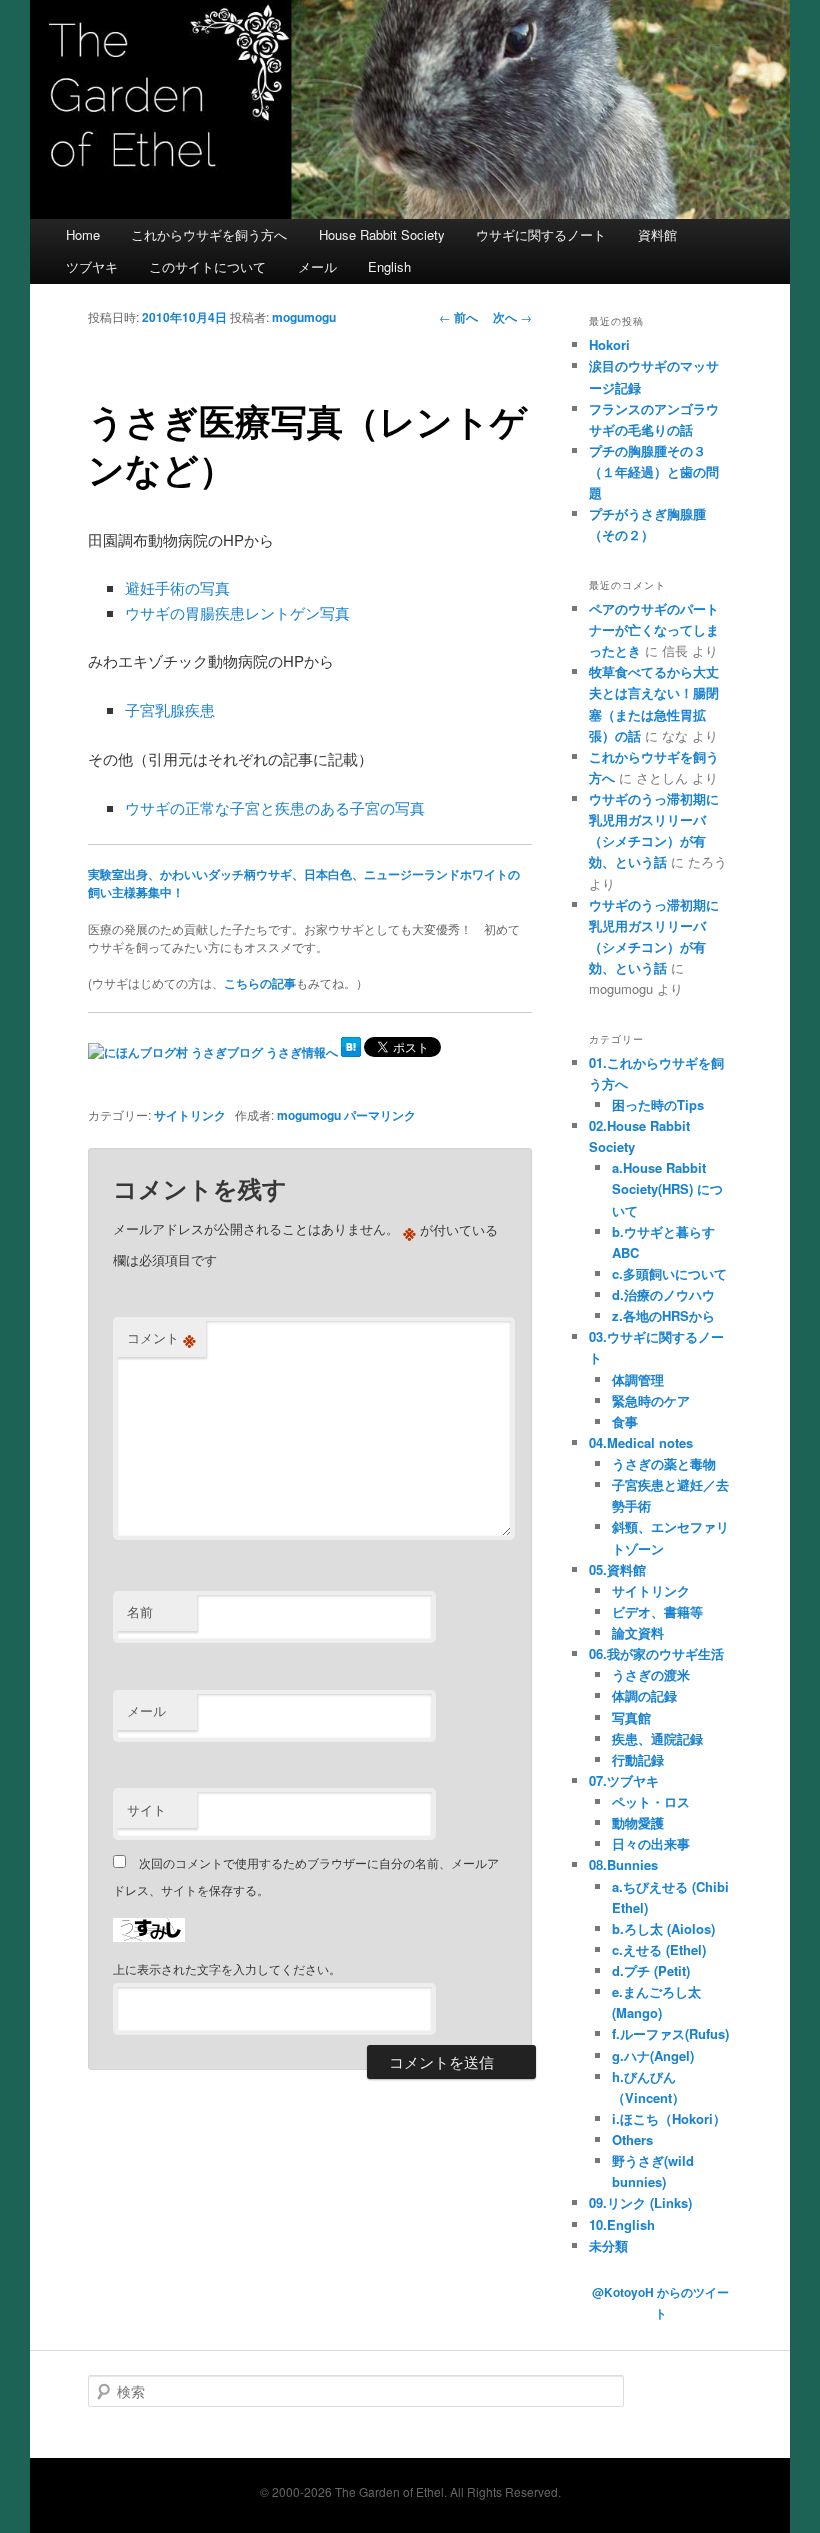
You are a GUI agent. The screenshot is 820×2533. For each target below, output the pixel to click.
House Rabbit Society (382, 234)
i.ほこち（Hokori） (669, 2118)
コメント (161, 1338)
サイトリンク (190, 1115)
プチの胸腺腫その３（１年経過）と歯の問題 (654, 471)
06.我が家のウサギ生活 (656, 1653)
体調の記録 (644, 1695)
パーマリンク (380, 1115)
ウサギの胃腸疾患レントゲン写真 (237, 612)
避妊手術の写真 (177, 587)
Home (83, 234)
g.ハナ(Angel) (653, 2055)
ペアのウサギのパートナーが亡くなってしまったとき (654, 629)
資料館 (657, 234)
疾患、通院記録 (657, 1738)
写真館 (631, 1717)
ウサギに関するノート (541, 234)
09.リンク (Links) (640, 2202)
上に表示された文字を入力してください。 (227, 1968)
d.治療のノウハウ (663, 1294)
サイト (146, 1809)
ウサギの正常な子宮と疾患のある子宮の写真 (275, 807)
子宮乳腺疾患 (170, 709)
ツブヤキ (92, 266)
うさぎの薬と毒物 (664, 1463)
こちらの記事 (260, 983)
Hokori (609, 344)
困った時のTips (658, 1104)
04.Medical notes (641, 1442)
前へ (458, 317)
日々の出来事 (651, 1843)
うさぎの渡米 (651, 1674)
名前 (140, 1611)
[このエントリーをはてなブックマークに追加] (351, 1052)
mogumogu (304, 317)
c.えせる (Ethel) (659, 1949)
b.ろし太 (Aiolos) (663, 1928)
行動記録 (638, 1759)
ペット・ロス (651, 1801)
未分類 (608, 2245)
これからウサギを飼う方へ (209, 234)
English (389, 266)
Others (632, 2139)
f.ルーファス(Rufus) (670, 2033)
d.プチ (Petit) (651, 1970)
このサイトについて (207, 266)
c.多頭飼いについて (669, 1273)
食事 (625, 1421)
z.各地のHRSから (663, 1315)
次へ (512, 317)
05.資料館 (617, 1569)
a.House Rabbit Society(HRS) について (667, 1188)
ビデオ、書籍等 (657, 1611)
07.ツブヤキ (624, 1780)
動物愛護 (638, 1822)
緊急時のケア (651, 1400)
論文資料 (638, 1632)
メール (317, 266)
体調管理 (638, 1379)
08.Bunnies (623, 1864)
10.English (622, 2224)
